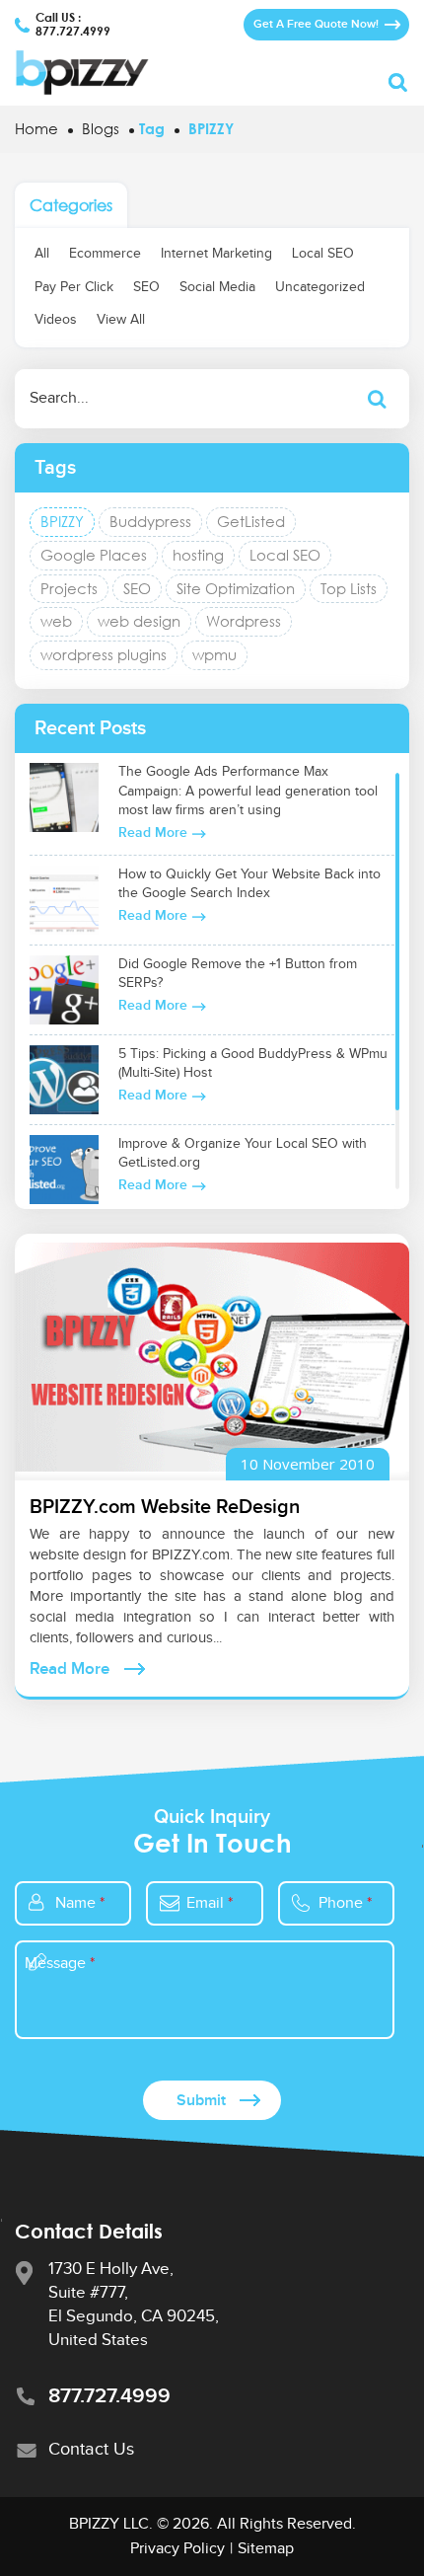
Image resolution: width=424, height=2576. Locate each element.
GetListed (251, 521)
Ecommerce (105, 254)
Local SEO (323, 254)
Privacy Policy (177, 2549)
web (56, 621)
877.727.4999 (73, 32)
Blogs (101, 128)
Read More (153, 833)
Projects (69, 588)
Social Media (217, 287)
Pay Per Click (74, 287)
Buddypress (150, 521)
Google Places (94, 555)
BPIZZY (62, 521)
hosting (198, 555)
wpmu (214, 654)
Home (36, 128)
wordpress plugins (104, 654)
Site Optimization (236, 588)
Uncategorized (320, 287)
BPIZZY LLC (109, 2524)
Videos (56, 320)
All (42, 254)
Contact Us (91, 2449)
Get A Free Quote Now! (316, 24)
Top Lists (349, 588)
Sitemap (266, 2549)
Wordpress (244, 621)
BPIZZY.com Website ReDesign (165, 1507)
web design (139, 621)
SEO (146, 287)
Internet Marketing (216, 254)
